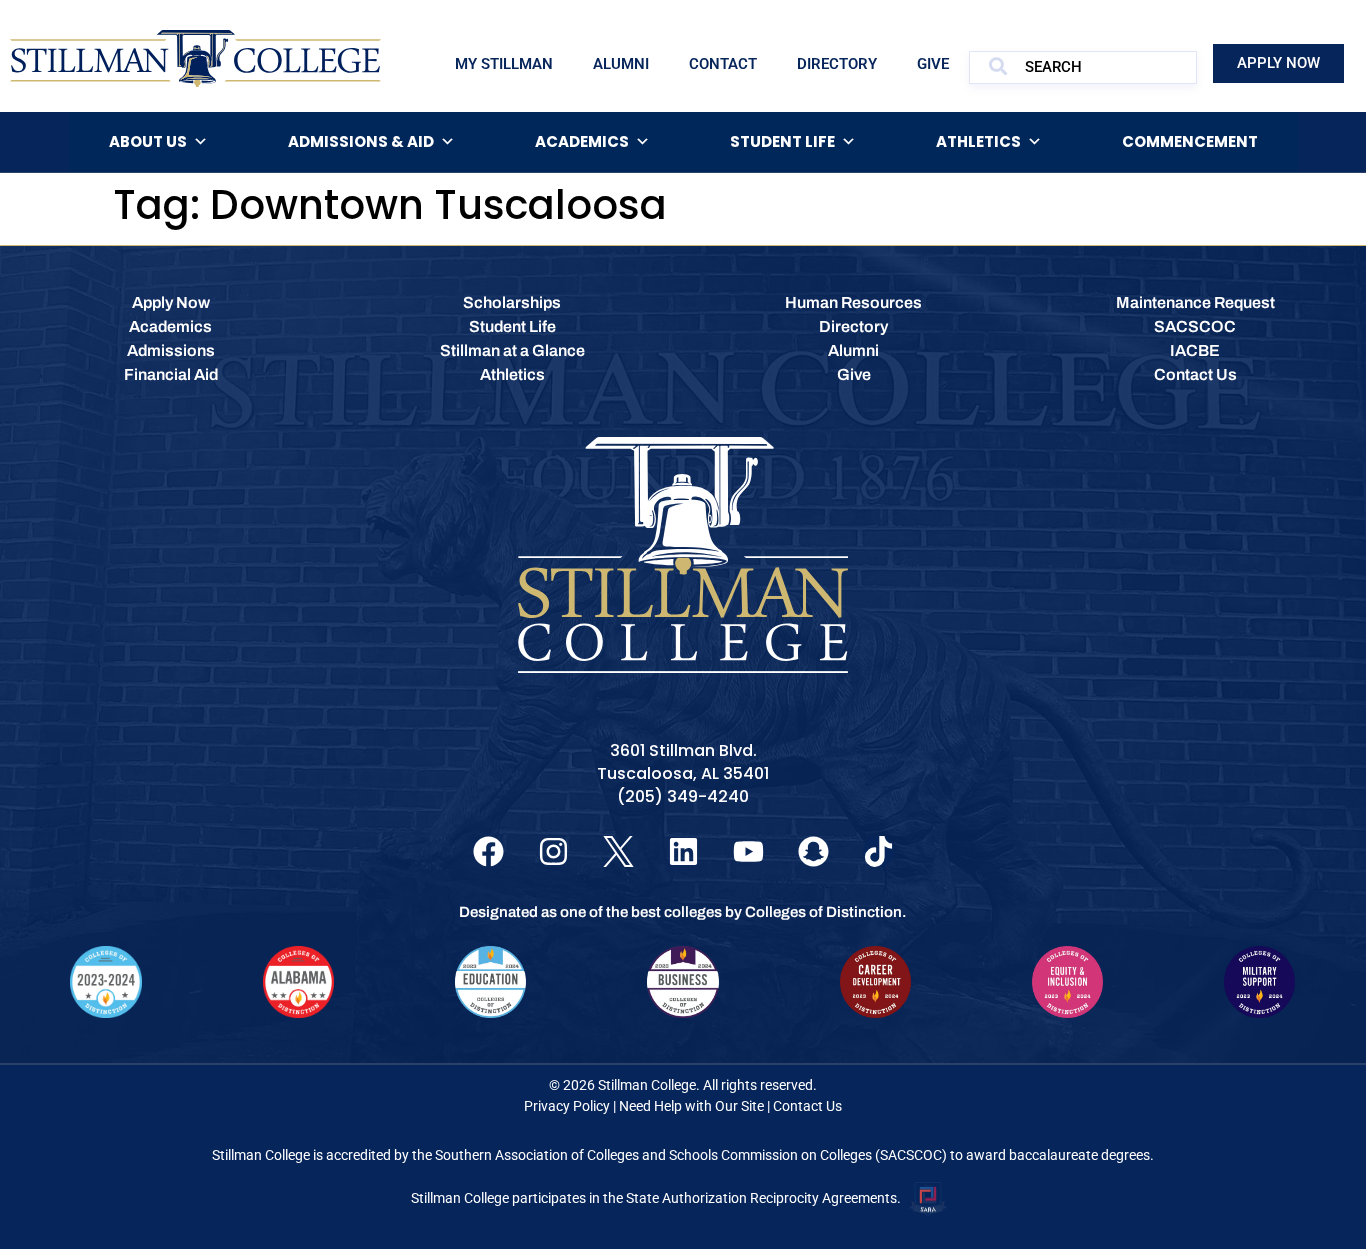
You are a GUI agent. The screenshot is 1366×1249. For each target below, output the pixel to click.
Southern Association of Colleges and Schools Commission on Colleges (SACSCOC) (691, 1155)
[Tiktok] (878, 851)
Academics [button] (582, 141)
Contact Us (807, 1106)
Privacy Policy (567, 1106)
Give (933, 64)
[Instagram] (553, 851)
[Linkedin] (683, 851)
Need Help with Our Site (691, 1106)
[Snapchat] (813, 851)
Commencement (1190, 141)
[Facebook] (488, 851)
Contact (723, 64)
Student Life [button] (782, 141)
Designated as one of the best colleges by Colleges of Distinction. (683, 912)
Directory (837, 64)
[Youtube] (748, 851)
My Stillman (504, 64)
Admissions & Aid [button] (361, 141)
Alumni (621, 64)
